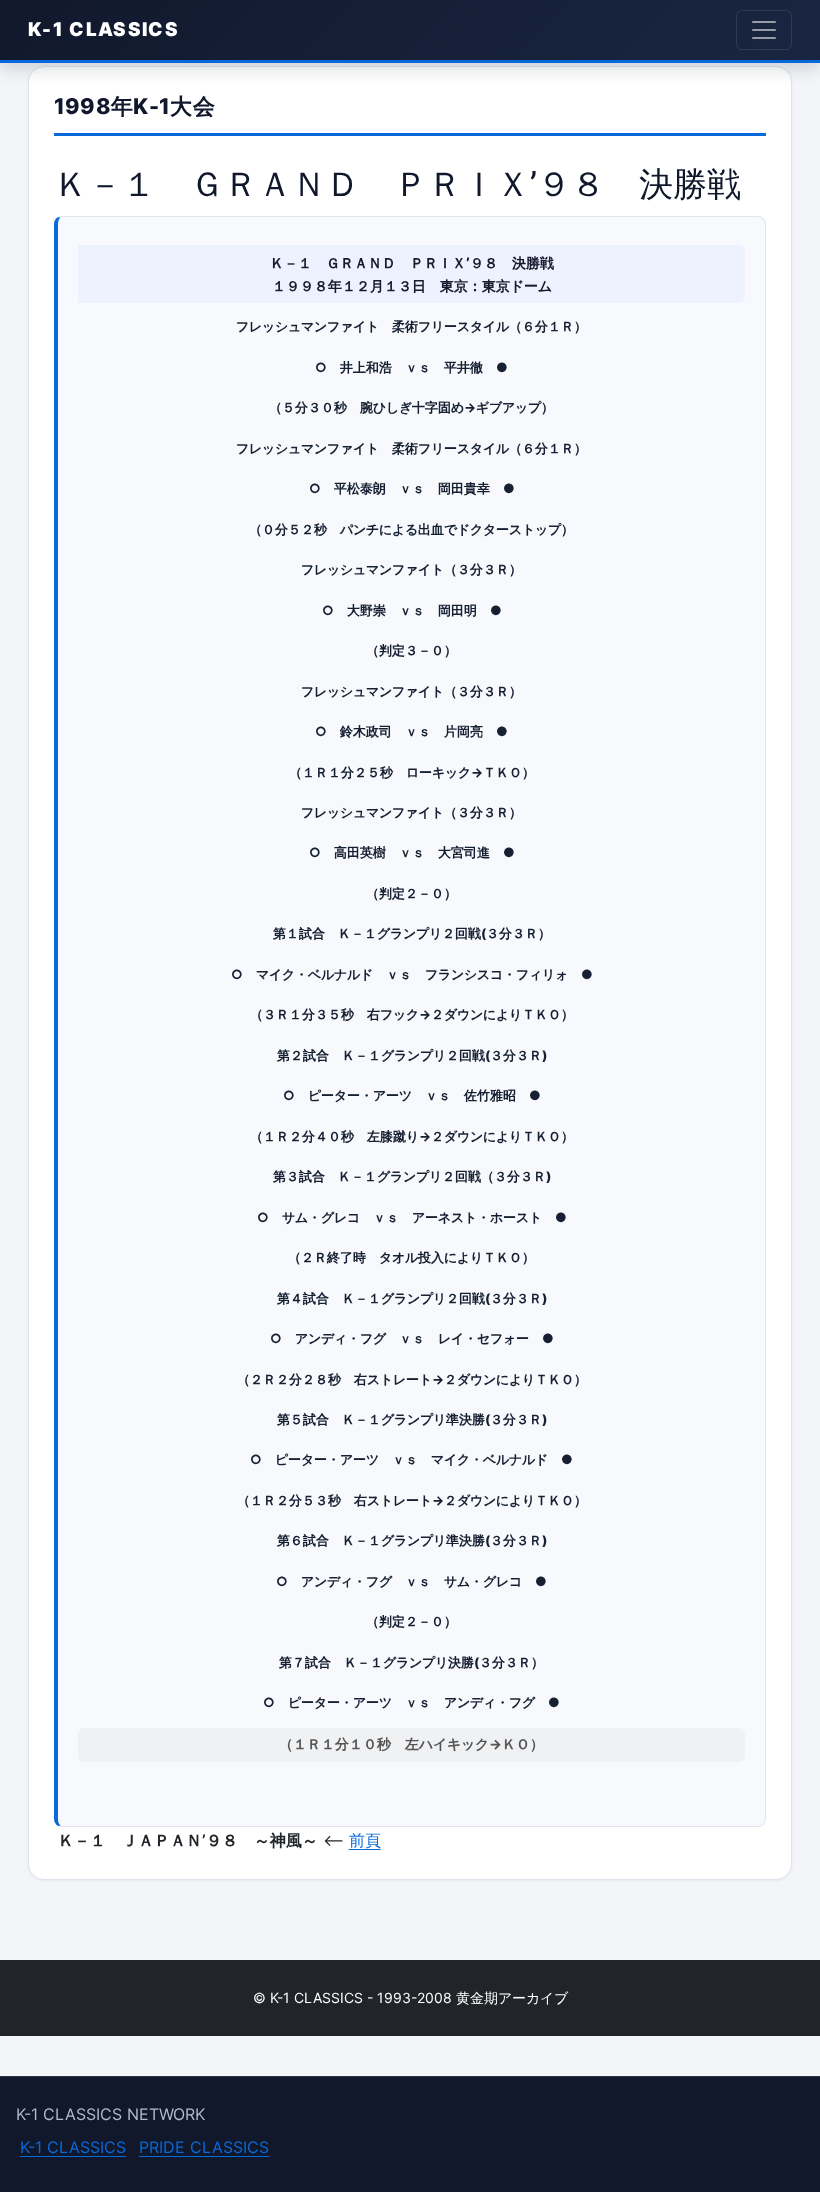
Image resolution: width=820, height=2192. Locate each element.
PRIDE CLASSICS (204, 2147)
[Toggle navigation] (764, 30)
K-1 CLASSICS (103, 29)
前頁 (365, 1840)
